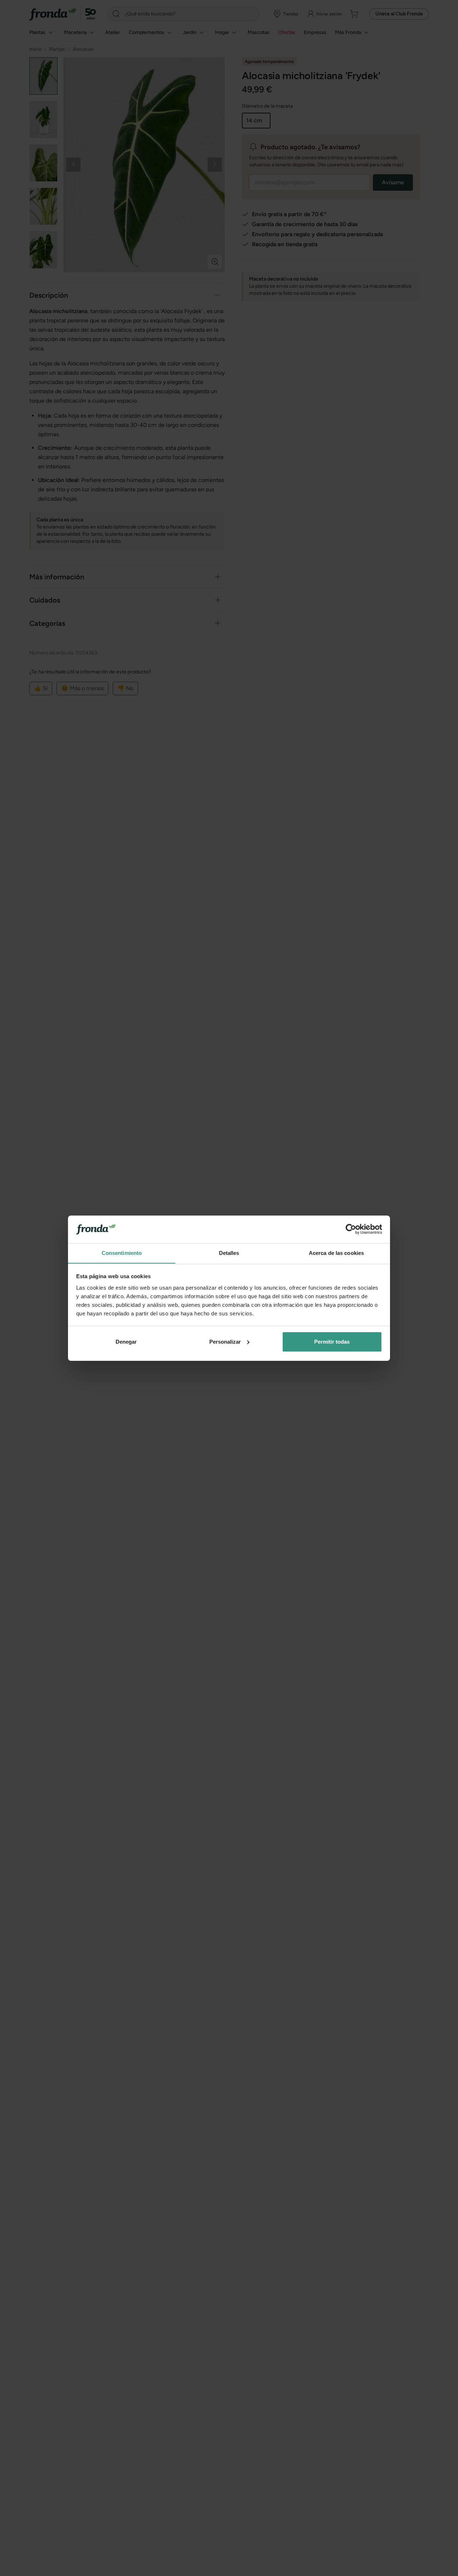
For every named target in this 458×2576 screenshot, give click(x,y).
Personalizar (225, 1342)
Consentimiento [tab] (122, 1253)
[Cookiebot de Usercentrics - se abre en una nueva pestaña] (351, 1229)
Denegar (126, 1342)
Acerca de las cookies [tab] (336, 1253)
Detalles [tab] (229, 1253)
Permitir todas (332, 1342)
